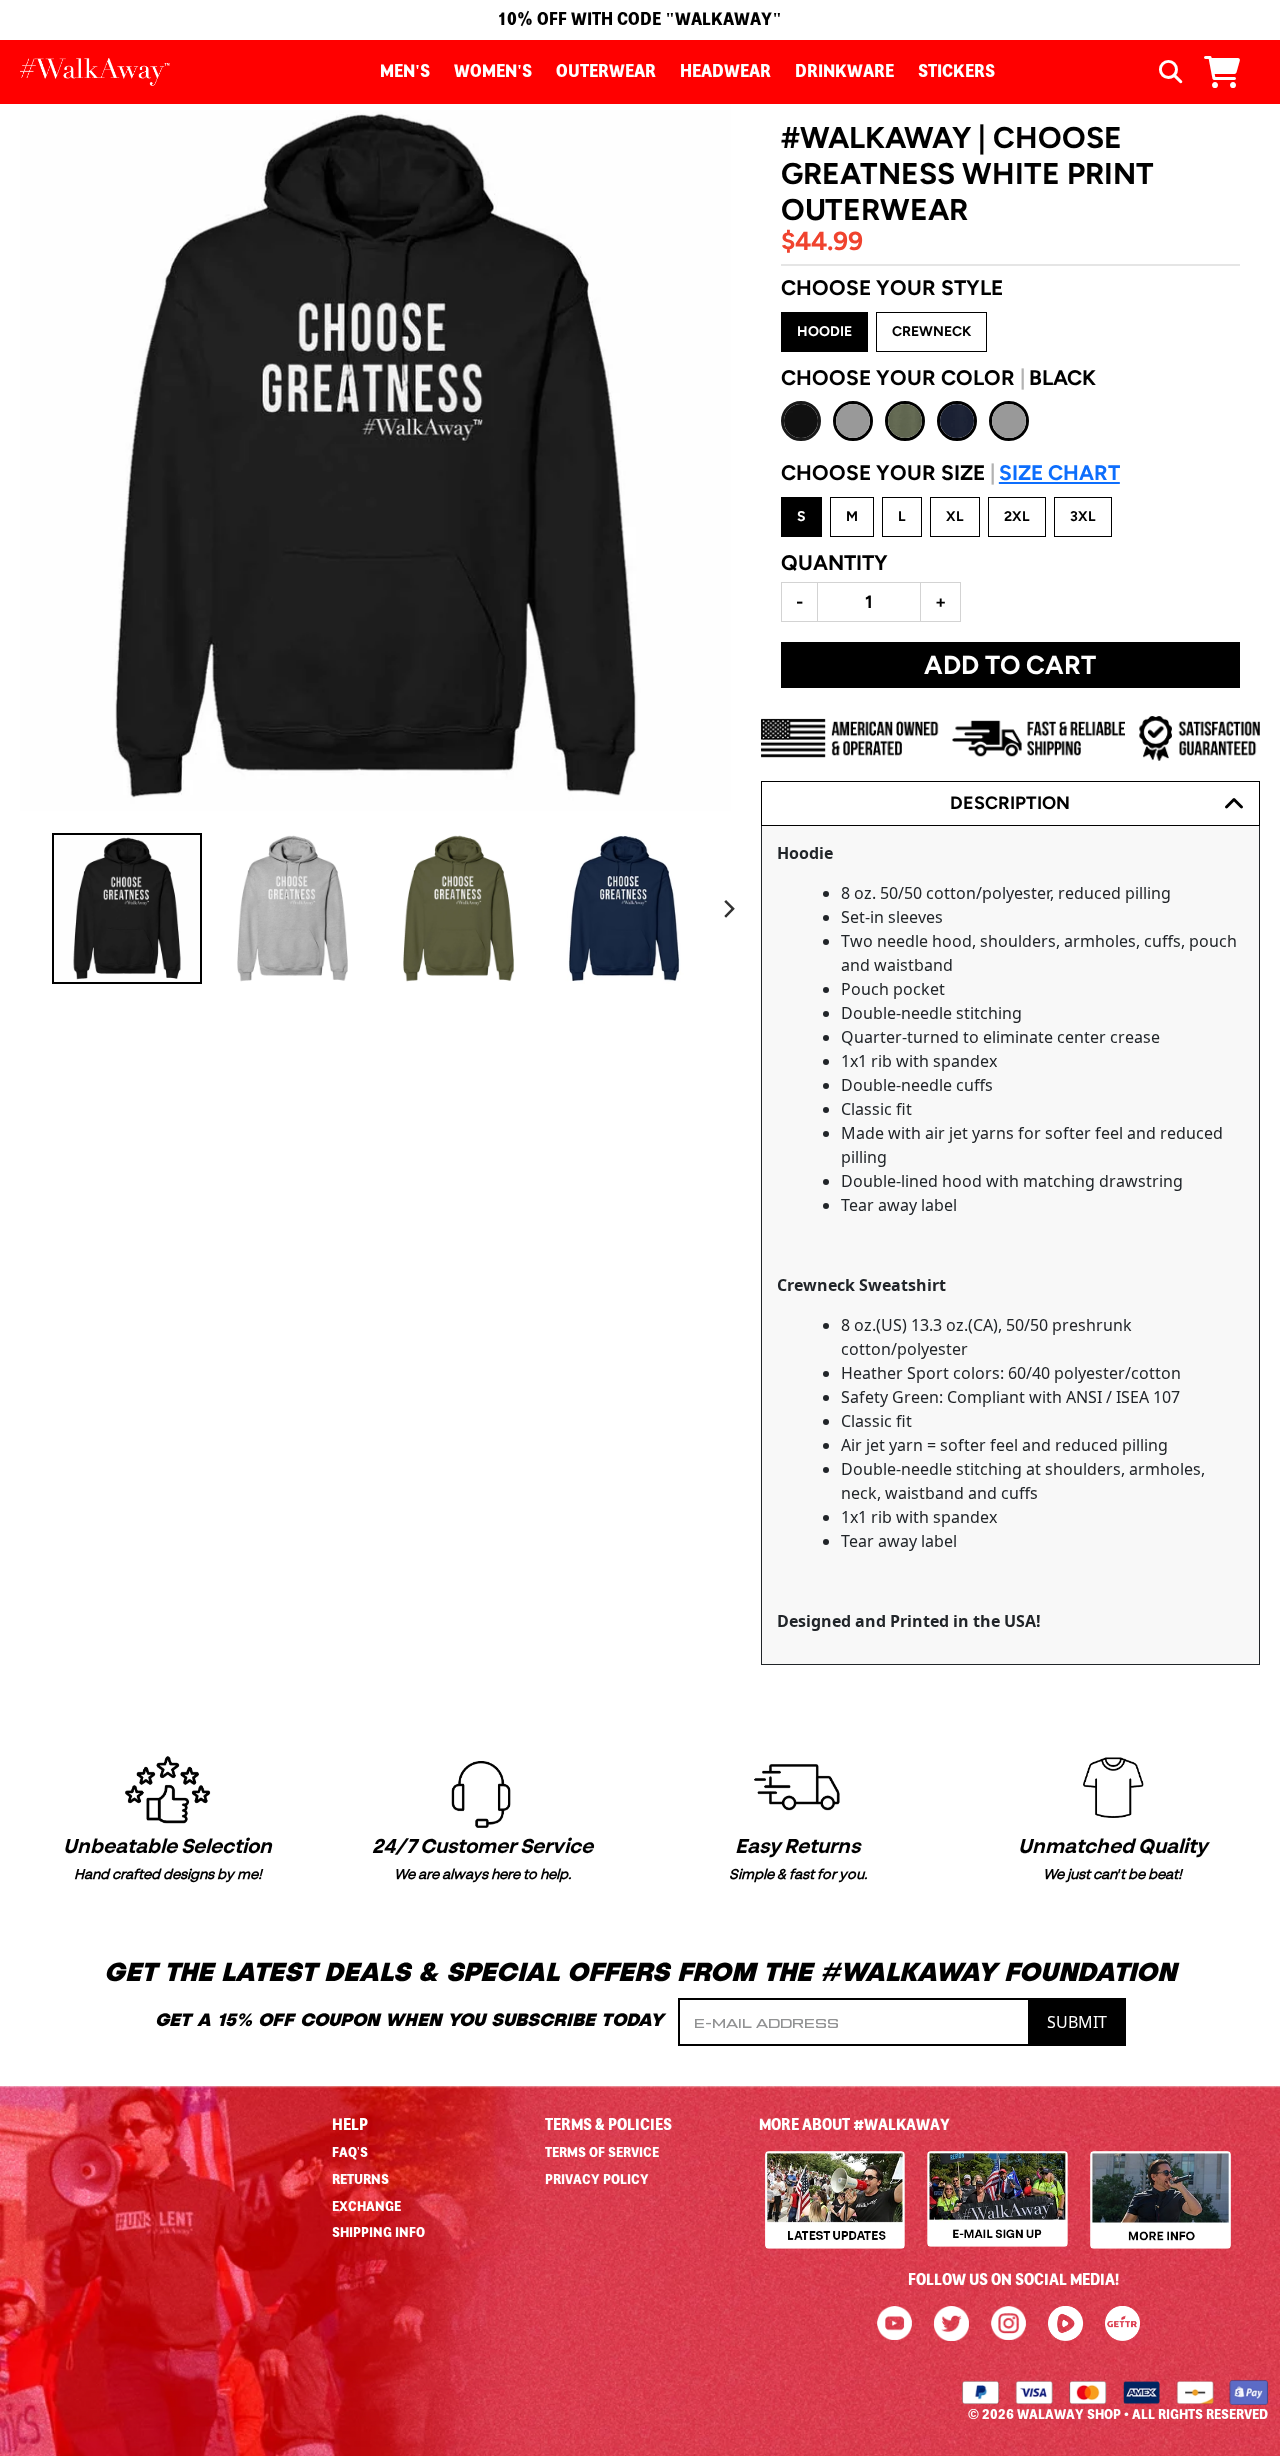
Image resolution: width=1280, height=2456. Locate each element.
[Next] (729, 909)
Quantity (834, 562)
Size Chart (1059, 472)
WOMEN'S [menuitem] (493, 72)
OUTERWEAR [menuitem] (606, 72)
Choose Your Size (950, 472)
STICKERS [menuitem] (956, 72)
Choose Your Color (938, 377)
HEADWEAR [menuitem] (725, 72)
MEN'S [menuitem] (405, 72)
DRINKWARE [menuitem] (844, 72)
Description (1010, 803)
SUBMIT (1077, 2022)
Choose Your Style (892, 287)
